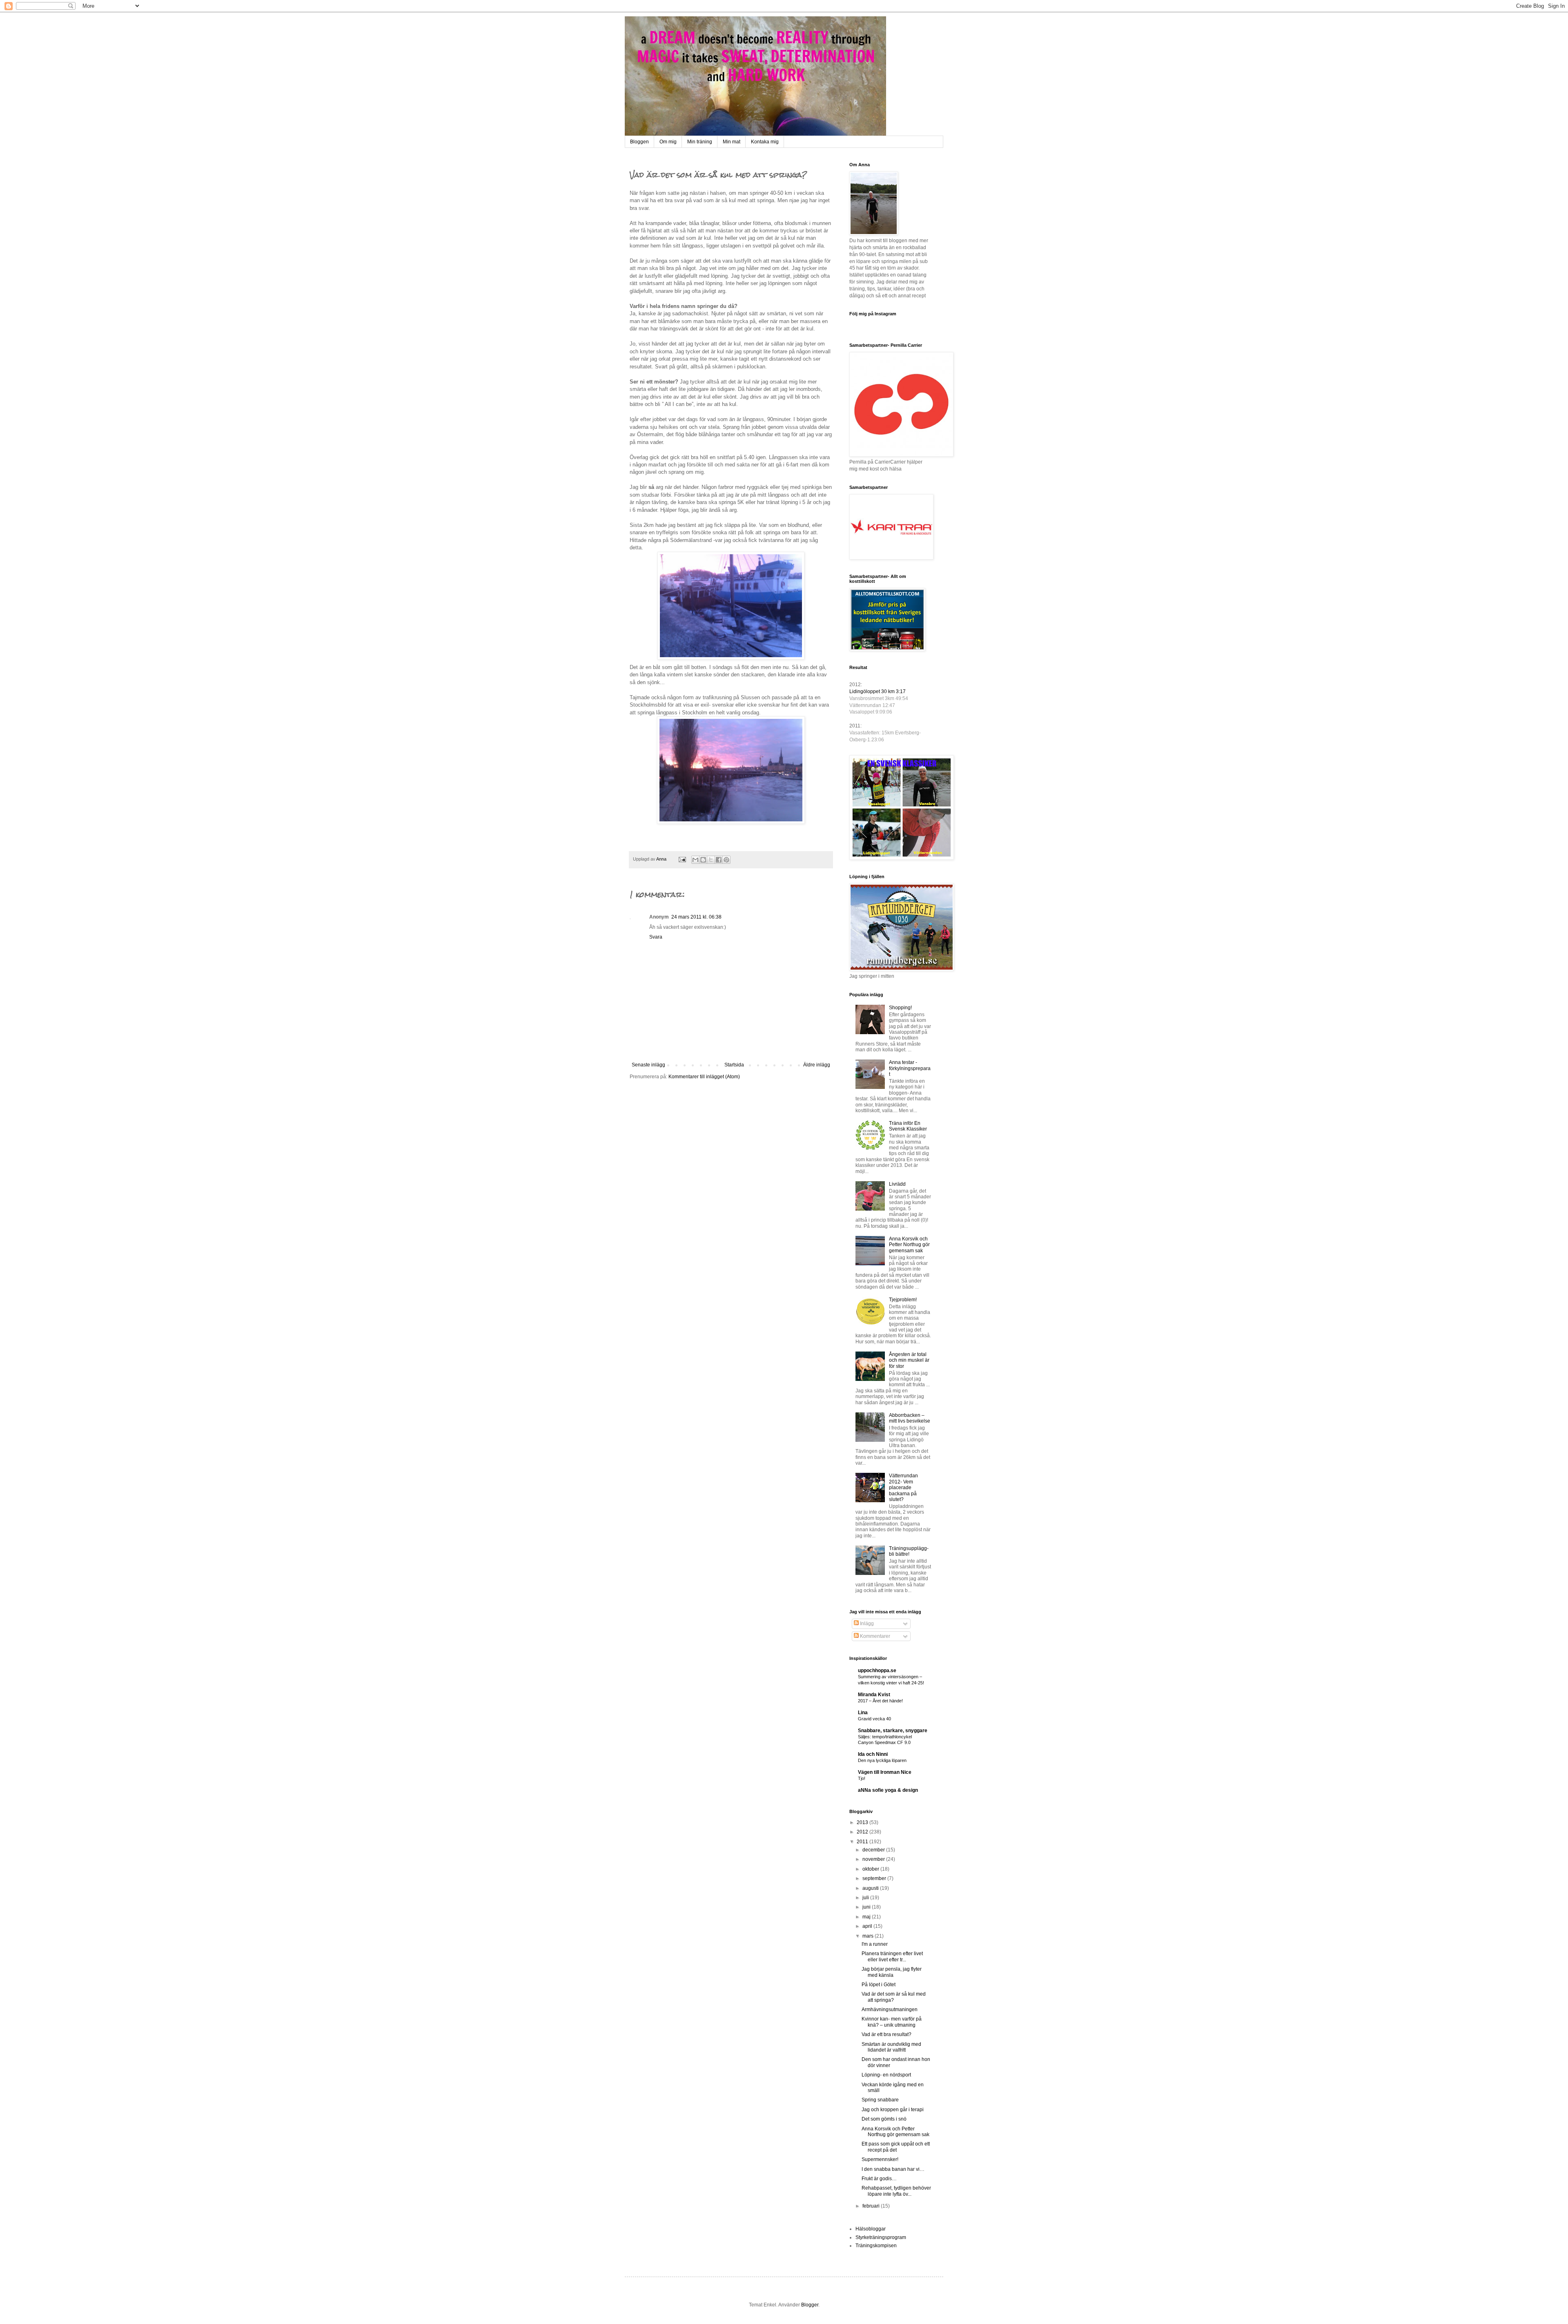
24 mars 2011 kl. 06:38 (696, 917)
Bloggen (639, 142)
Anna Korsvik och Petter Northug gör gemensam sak (909, 1245)
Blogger (810, 2305)
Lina (863, 1713)
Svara (656, 937)
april (868, 1926)
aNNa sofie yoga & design (888, 1790)
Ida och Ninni (873, 1754)
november (874, 1859)
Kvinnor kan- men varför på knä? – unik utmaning (892, 2022)
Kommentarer (874, 1636)
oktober (871, 1869)
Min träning (700, 142)
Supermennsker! (880, 2159)
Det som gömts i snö (884, 2119)
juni (867, 1907)
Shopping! (900, 1008)
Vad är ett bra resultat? (886, 2034)
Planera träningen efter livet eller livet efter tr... (892, 1956)
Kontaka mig (765, 142)
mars (869, 1936)
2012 (863, 1832)
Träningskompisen (876, 2246)
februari (872, 2206)
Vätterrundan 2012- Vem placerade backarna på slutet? (903, 1488)
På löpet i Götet (879, 1985)
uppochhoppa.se (877, 1671)
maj (867, 1917)
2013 (863, 1822)
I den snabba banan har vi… (893, 2169)
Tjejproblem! (903, 1300)
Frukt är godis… (879, 2179)
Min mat (732, 142)
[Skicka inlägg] (682, 859)
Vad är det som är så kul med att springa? (894, 1997)
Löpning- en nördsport (886, 2075)
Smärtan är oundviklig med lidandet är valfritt (891, 2047)
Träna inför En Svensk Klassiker (908, 1126)
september (875, 1878)
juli (866, 1898)
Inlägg (866, 1624)
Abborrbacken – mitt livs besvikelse (910, 1418)
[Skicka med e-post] (695, 860)
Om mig (668, 142)
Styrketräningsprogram (881, 2237)
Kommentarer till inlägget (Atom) (704, 1077)
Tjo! (862, 1778)
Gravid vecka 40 (874, 1719)
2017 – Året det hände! (880, 1701)
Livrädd (897, 1184)
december (874, 1850)
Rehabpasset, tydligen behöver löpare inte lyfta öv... (896, 2191)
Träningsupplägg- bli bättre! (909, 1551)
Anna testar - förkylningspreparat (910, 1068)
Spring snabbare (880, 2100)
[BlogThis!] (703, 860)
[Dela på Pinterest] (726, 860)
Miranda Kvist (874, 1695)
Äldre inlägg (817, 1065)
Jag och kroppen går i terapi (893, 2110)
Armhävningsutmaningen (890, 2010)
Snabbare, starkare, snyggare (893, 1731)
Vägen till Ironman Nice (885, 1772)
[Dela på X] (711, 860)
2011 (863, 1842)
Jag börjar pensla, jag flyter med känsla (892, 1972)
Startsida (734, 1065)
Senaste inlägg (648, 1065)
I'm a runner (875, 1944)
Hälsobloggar (871, 2229)
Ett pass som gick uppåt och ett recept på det (896, 2147)
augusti (871, 1888)
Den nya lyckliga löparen (882, 1760)
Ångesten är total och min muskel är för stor (909, 1360)
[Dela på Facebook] (719, 860)
